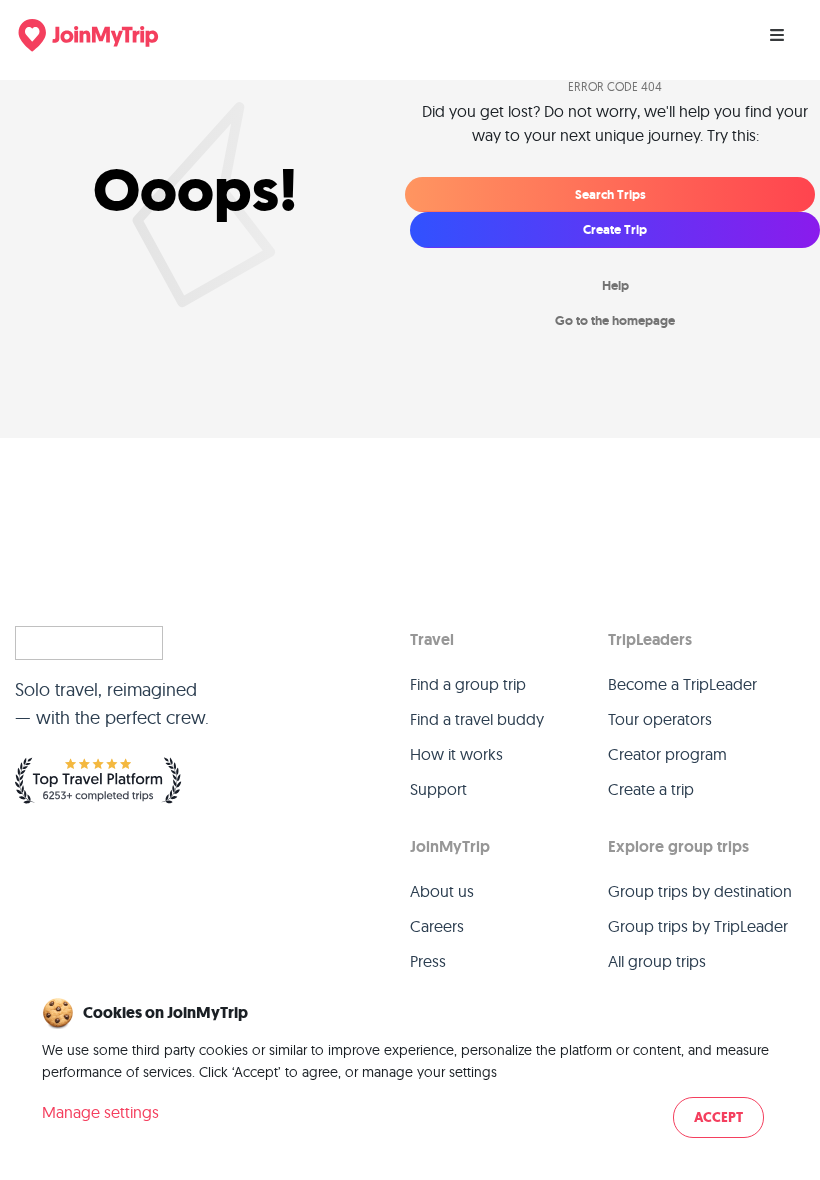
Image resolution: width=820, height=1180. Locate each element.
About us (442, 891)
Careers (437, 926)
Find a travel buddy (477, 719)
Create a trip (651, 789)
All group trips (657, 961)
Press (428, 961)
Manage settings (100, 1112)
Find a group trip (468, 684)
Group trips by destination (700, 891)
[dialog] (410, 1069)
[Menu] (777, 35)
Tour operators (660, 719)
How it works (456, 754)
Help (615, 285)
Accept (718, 1117)
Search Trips (610, 194)
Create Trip (615, 229)
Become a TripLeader (682, 684)
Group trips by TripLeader (698, 926)
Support (438, 789)
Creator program (667, 754)
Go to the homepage (615, 320)
